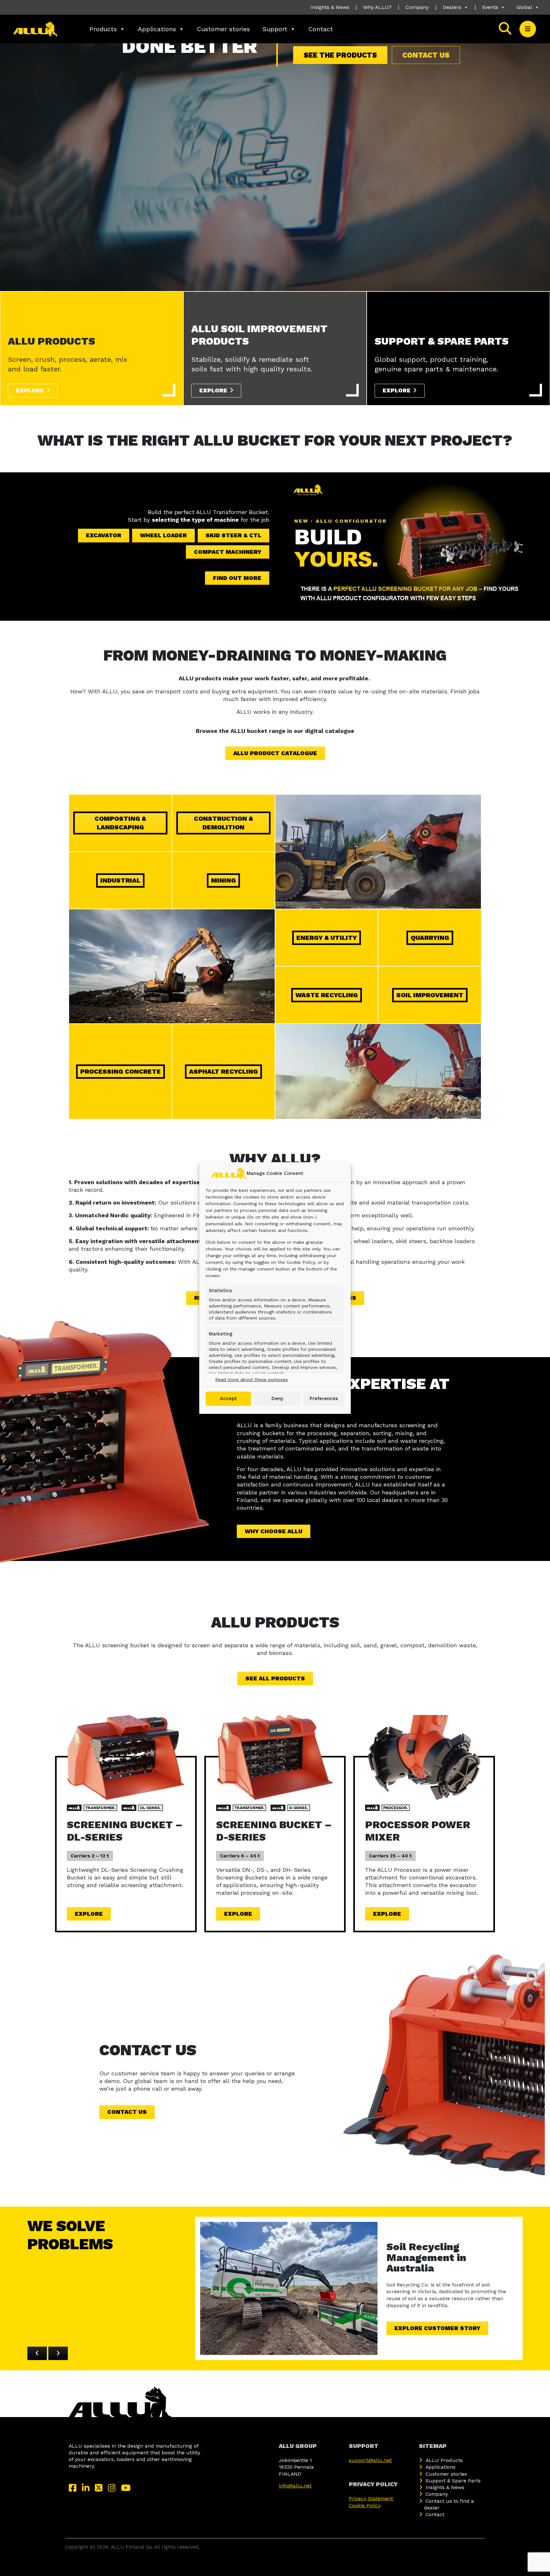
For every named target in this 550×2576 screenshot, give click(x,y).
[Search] (505, 29)
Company (417, 7)
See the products (340, 55)
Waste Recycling (327, 995)
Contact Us (127, 2112)
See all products (275, 1678)
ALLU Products (444, 2460)
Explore (30, 390)
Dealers (452, 7)
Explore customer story (437, 2328)
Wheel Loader (163, 535)
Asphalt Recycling (223, 1071)
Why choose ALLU (274, 1531)
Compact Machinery (228, 552)
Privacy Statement (371, 2498)
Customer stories (223, 29)
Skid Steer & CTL (233, 535)
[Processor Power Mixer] (424, 1757)
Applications (157, 29)
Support (275, 29)
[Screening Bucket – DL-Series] (126, 1757)
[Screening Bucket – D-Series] (275, 1757)
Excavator (104, 535)
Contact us (426, 55)
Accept (228, 1399)
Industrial (120, 880)
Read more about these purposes (251, 1379)
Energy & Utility (327, 938)
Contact (321, 29)
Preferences (324, 1399)
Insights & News (330, 7)
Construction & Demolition (223, 823)
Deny (277, 1399)
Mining (223, 880)
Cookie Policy (365, 2505)
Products (103, 29)
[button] (528, 29)
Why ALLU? (377, 7)
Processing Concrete (120, 1071)
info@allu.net (295, 2486)
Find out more (237, 578)
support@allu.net (370, 2460)
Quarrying (430, 938)
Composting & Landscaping (120, 823)
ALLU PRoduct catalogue (275, 753)
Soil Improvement (430, 995)
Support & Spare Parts (453, 2481)
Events (490, 7)
